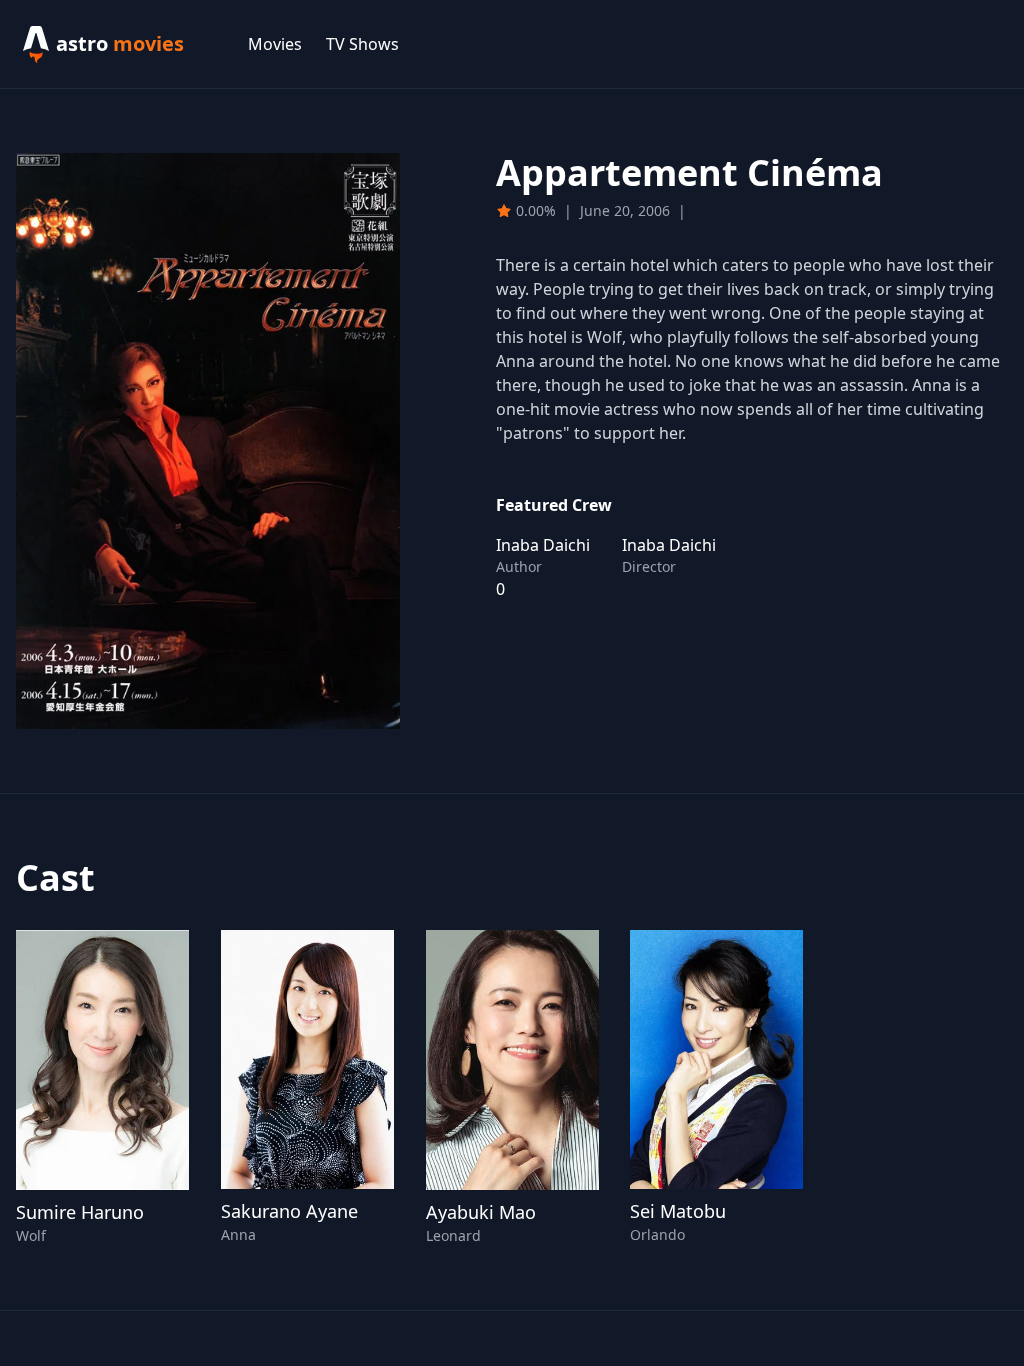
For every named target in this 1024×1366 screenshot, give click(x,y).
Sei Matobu (678, 1211)
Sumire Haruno (80, 1212)
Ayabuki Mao (481, 1212)
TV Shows (362, 44)
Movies (275, 44)
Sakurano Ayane (289, 1211)
